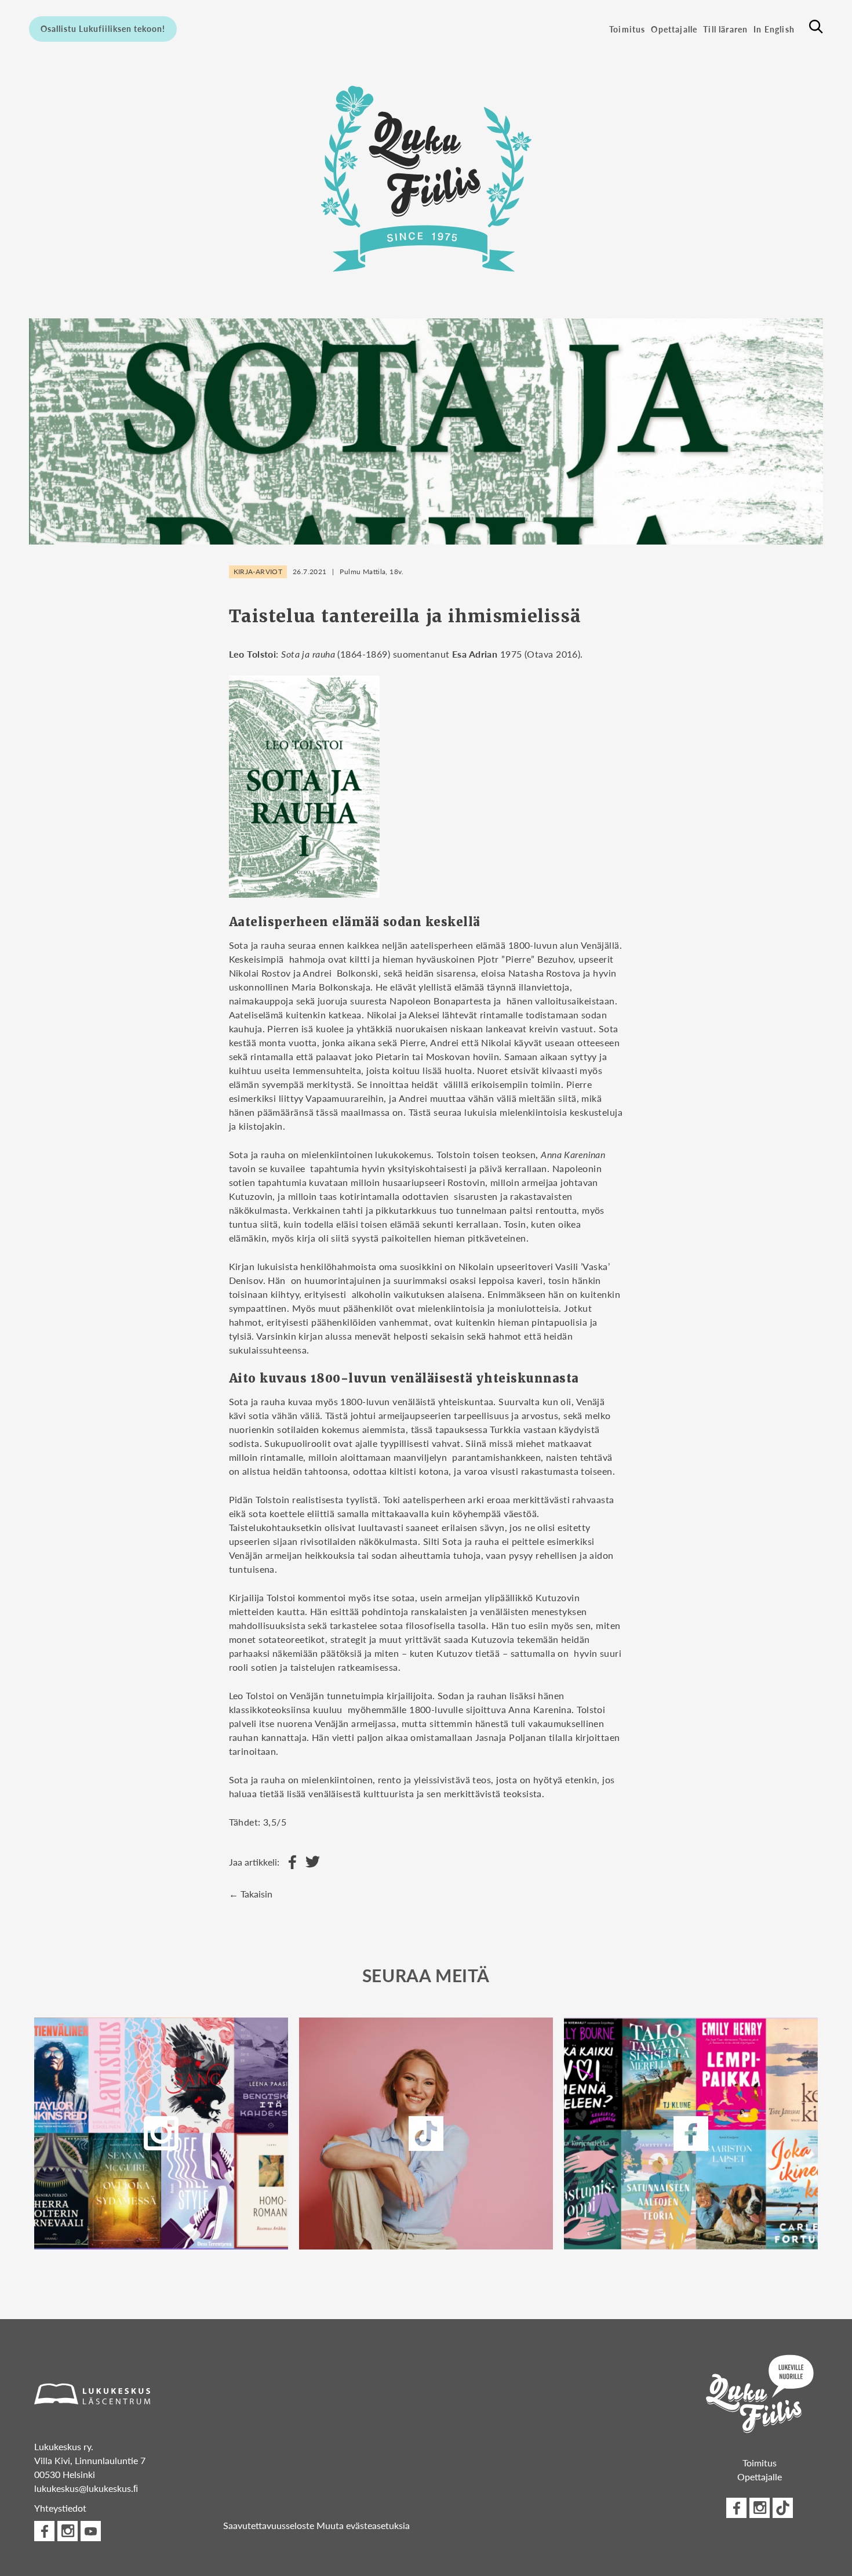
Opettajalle (674, 29)
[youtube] (91, 2531)
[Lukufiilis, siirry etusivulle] (426, 178)
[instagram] (161, 2134)
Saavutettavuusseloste (269, 2525)
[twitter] (426, 2134)
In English (774, 29)
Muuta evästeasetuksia (363, 2525)
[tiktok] (783, 2508)
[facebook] (691, 2134)
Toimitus (627, 29)
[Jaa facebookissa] (290, 1862)
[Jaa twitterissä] (310, 1862)
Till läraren (725, 29)
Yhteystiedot (60, 2508)
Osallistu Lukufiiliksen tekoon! (103, 28)
